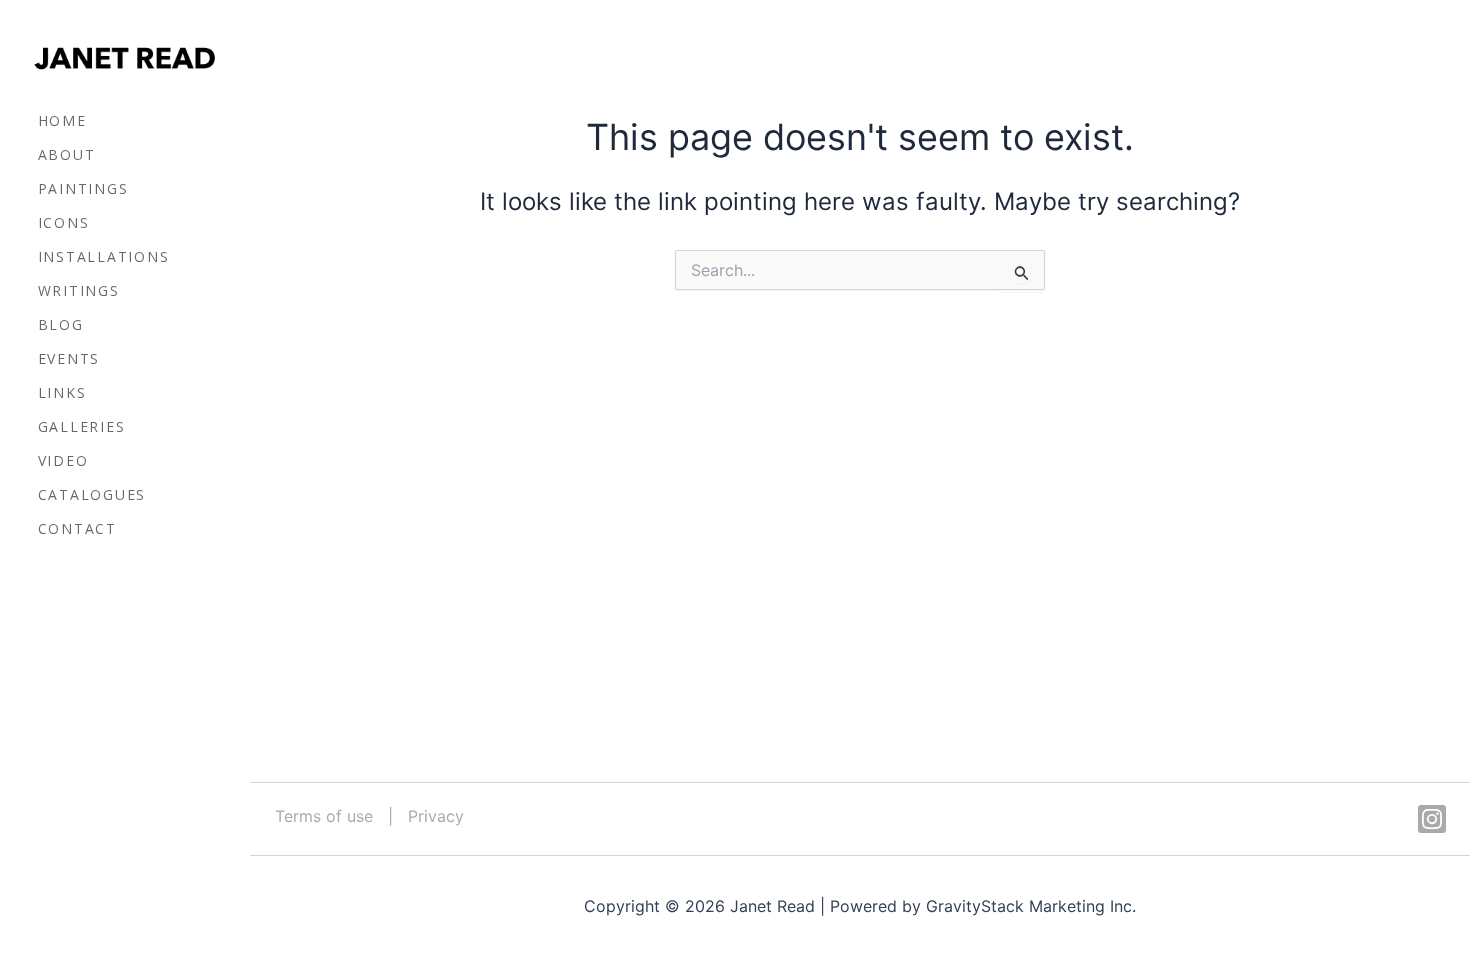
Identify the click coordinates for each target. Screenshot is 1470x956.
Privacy (436, 816)
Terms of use (324, 816)
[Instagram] (1432, 819)
